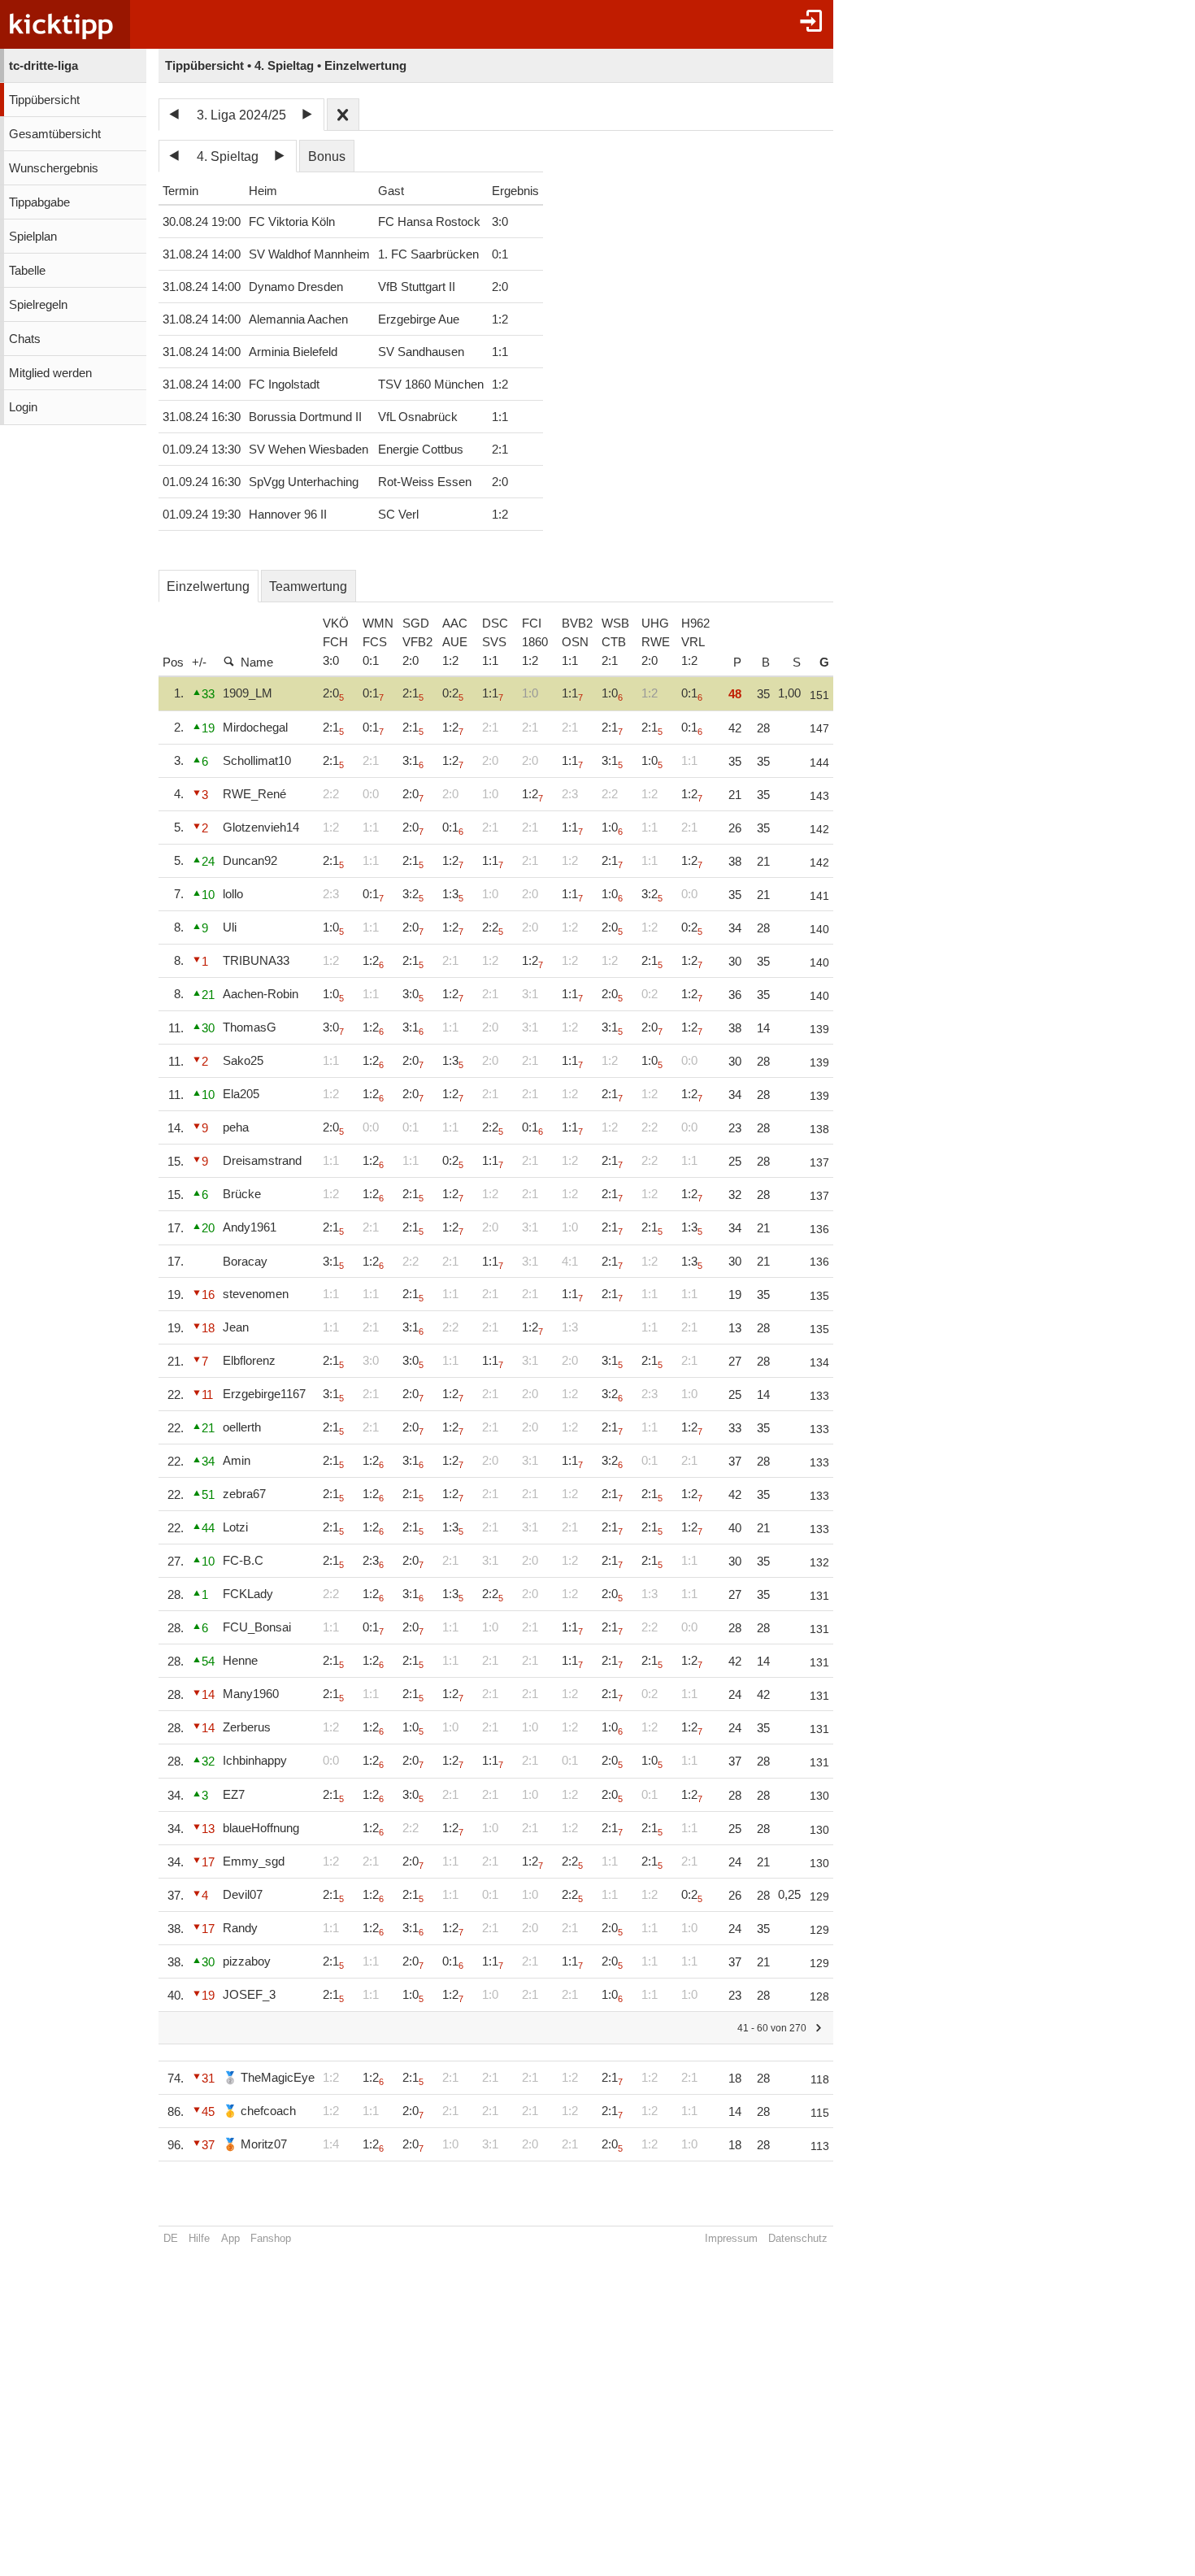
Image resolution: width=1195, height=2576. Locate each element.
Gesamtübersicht (55, 134)
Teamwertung (308, 586)
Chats (25, 339)
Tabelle (27, 271)
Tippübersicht (44, 100)
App (230, 2238)
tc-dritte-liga (43, 66)
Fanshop (271, 2238)
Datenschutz (798, 2238)
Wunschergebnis (54, 168)
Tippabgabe (39, 202)
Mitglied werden (50, 373)
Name (257, 662)
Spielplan (33, 237)
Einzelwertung (208, 586)
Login (23, 407)
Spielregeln (38, 305)
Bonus (327, 156)
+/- (199, 662)
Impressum (731, 2238)
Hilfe (199, 2238)
